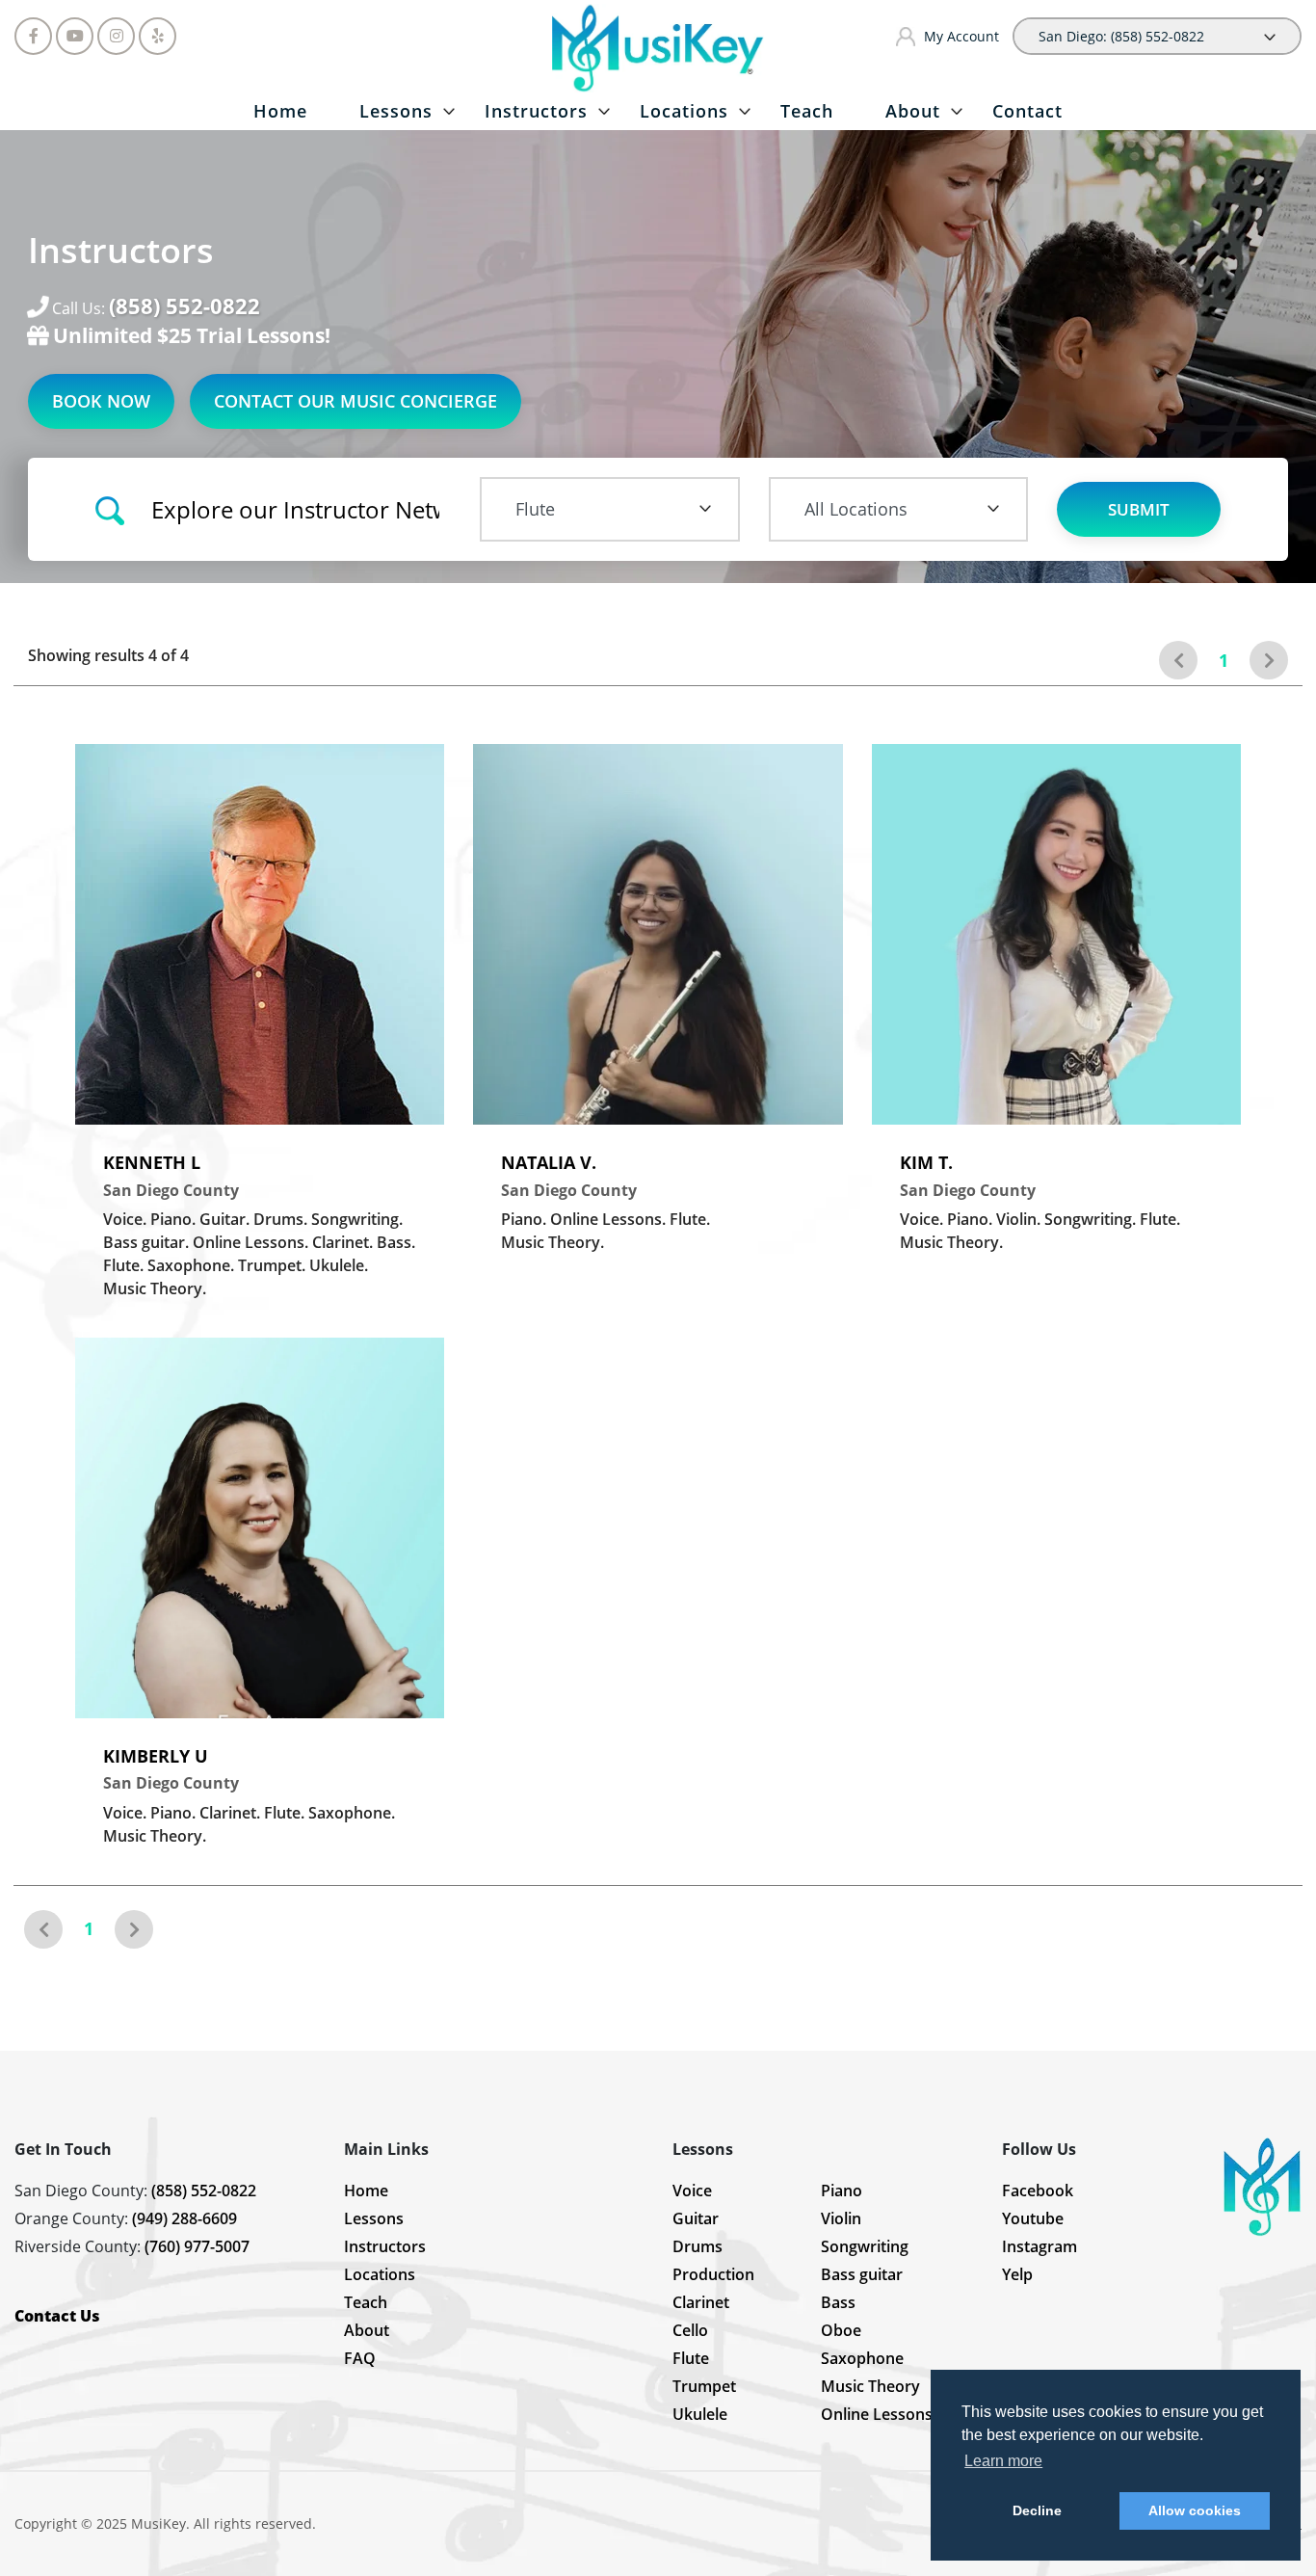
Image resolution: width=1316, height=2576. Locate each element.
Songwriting (865, 2246)
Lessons (396, 111)
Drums (697, 2246)
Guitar (696, 2218)
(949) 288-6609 (184, 2218)
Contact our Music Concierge (355, 401)
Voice (692, 2191)
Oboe (841, 2330)
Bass (838, 2302)
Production (713, 2274)
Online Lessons (877, 2414)
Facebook (1038, 2191)
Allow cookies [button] (1195, 2510)
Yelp (1017, 2274)
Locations (684, 111)
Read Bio (371, 1074)
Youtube (1033, 2218)
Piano (842, 2191)
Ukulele (700, 2414)
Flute (691, 2358)
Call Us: (156, 307)
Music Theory (870, 2386)
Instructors (536, 111)
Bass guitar (862, 2274)
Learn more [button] (1003, 2461)
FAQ (360, 2358)
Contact (1027, 111)
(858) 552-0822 (204, 2191)
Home (280, 111)
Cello (690, 2330)
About (913, 111)
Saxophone (862, 2358)
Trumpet (704, 2386)
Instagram (1040, 2246)
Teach (807, 111)
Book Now (101, 401)
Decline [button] (1037, 2510)
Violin (841, 2218)
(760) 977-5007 (197, 2246)
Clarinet (701, 2302)
